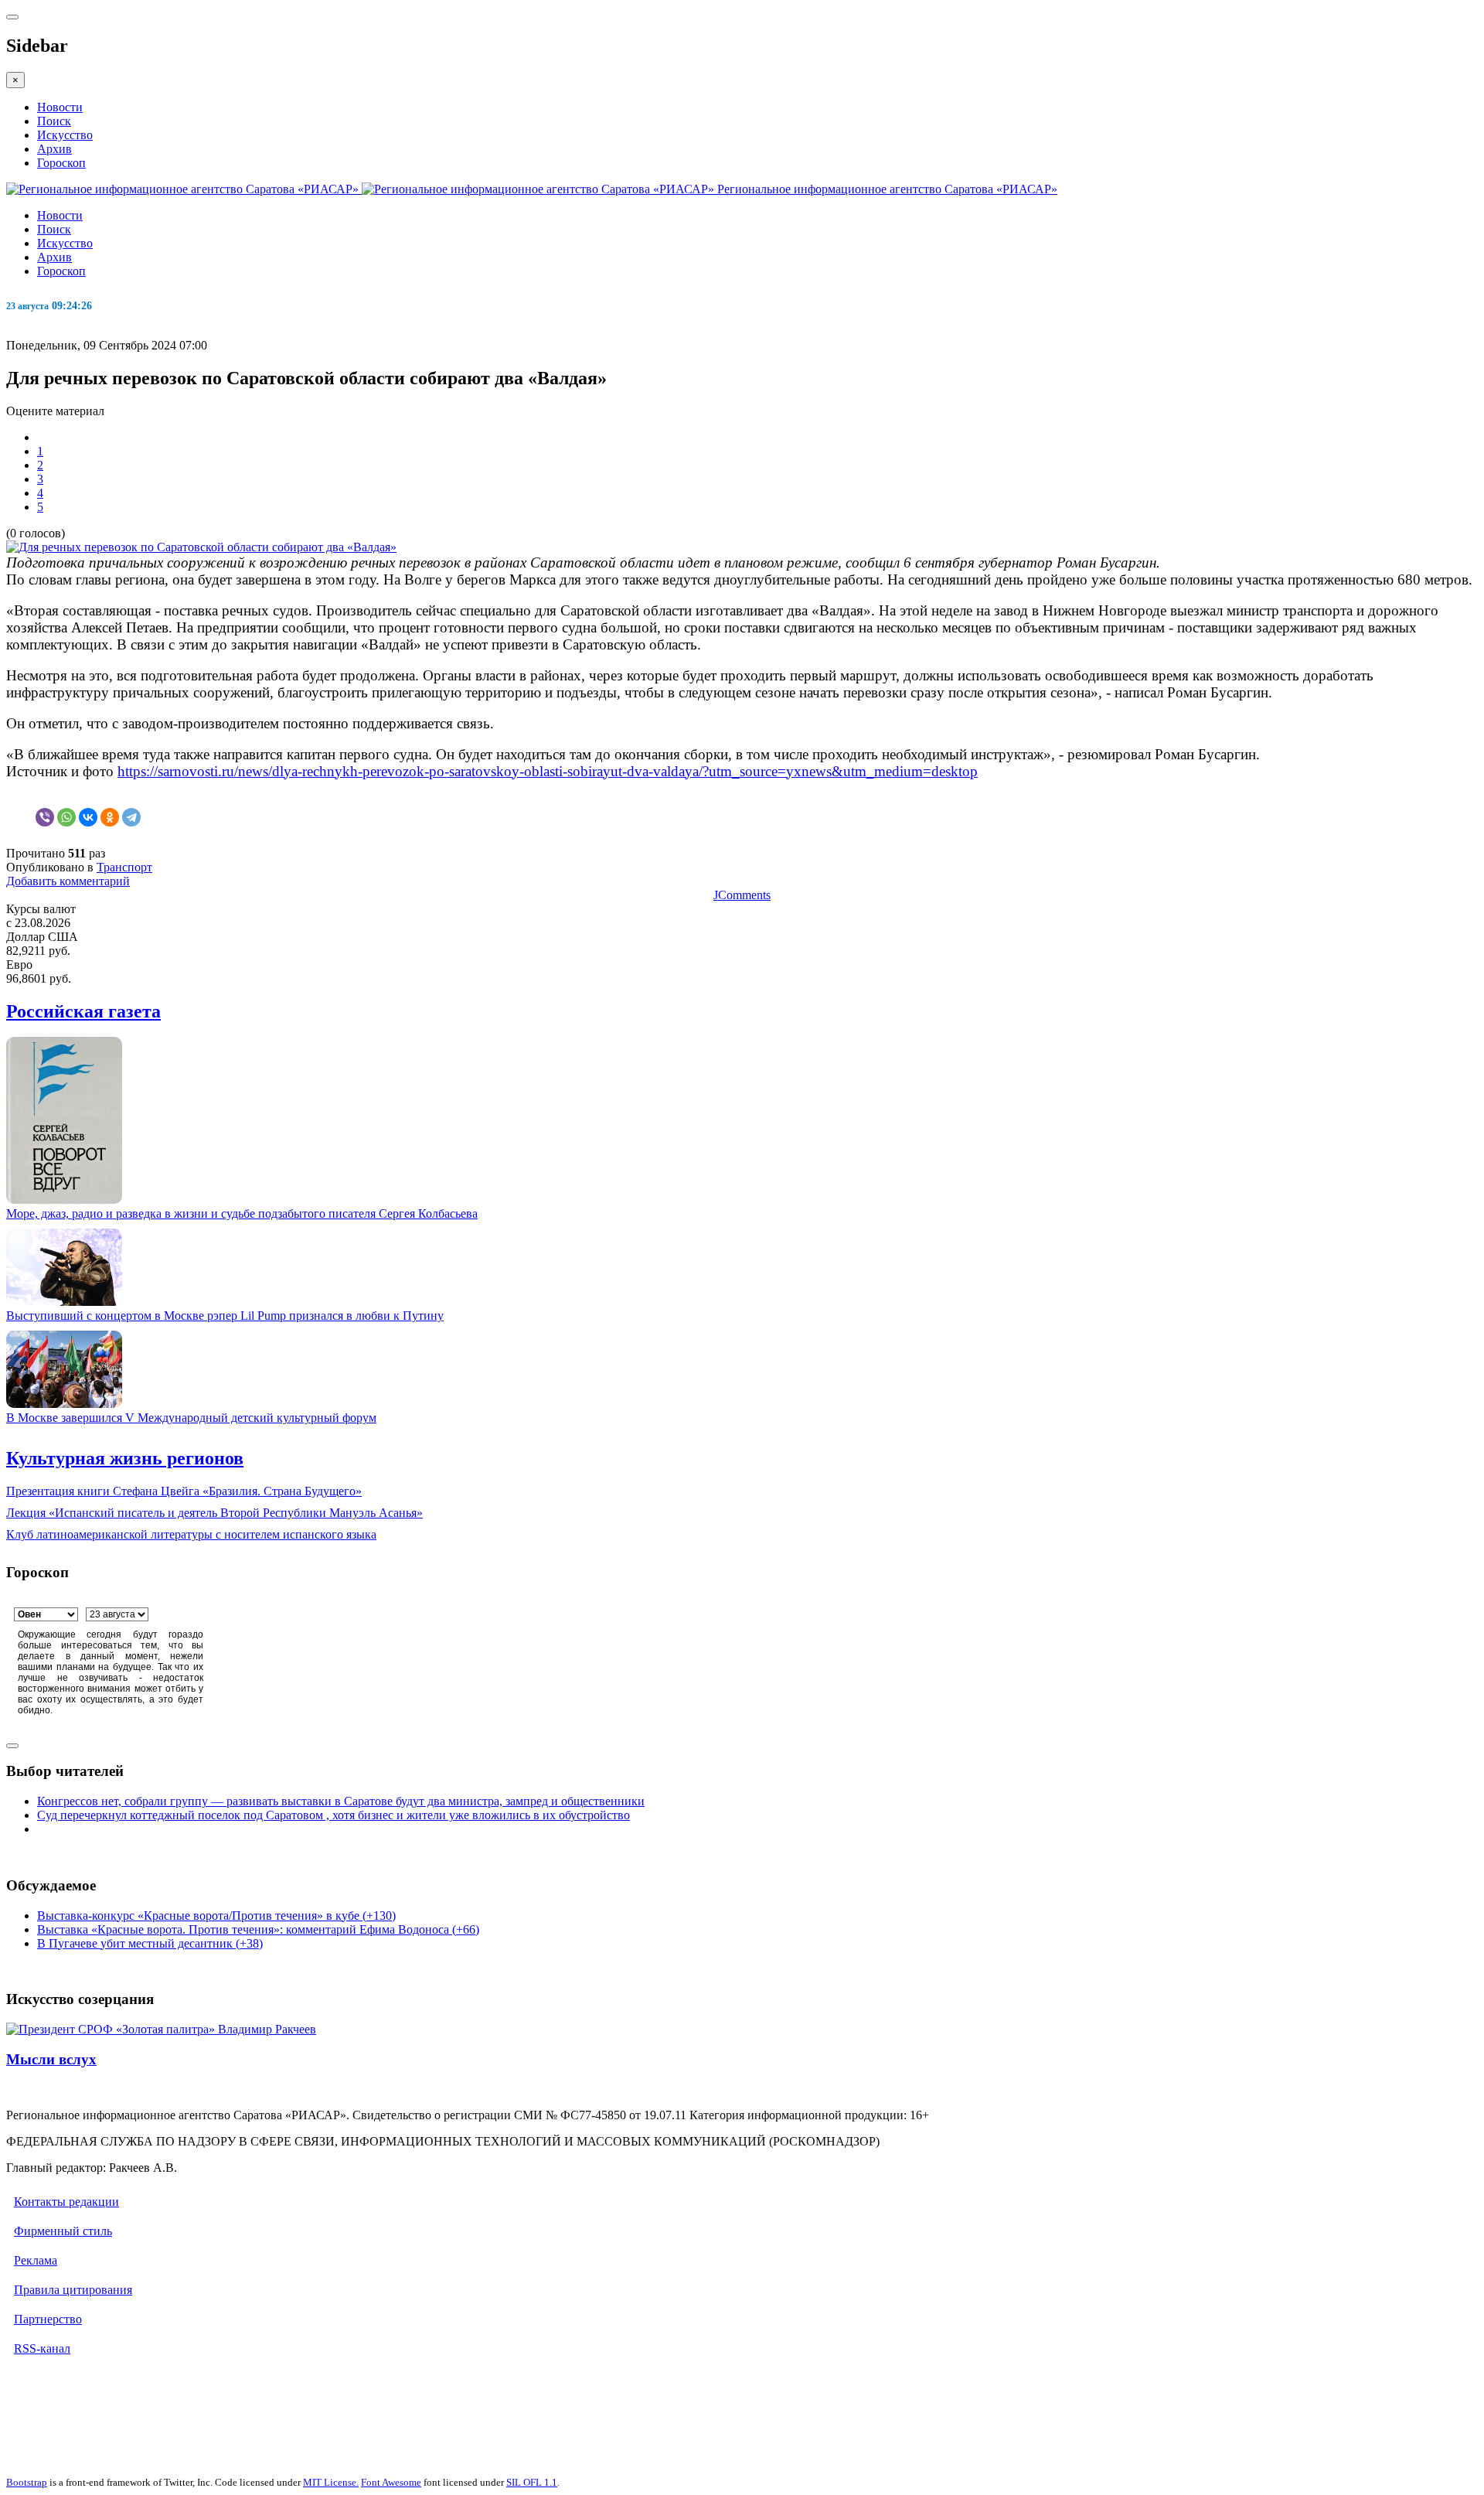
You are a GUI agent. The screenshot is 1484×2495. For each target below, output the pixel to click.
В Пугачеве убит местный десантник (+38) (150, 1943)
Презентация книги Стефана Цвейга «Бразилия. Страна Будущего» (184, 1491)
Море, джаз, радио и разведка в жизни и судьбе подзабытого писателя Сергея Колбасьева (242, 1213)
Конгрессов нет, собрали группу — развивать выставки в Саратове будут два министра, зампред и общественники (341, 1801)
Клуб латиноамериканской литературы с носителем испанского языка (191, 1534)
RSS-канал (42, 2348)
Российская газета (83, 1011)
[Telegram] (131, 817)
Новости (60, 107)
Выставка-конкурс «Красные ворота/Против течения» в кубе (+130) (216, 1916)
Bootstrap (27, 2482)
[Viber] (45, 817)
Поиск (54, 121)
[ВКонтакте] (88, 817)
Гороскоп (61, 163)
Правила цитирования (73, 2290)
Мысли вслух (51, 2059)
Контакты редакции (66, 2202)
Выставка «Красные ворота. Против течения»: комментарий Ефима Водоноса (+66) (258, 1929)
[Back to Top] (12, 1746)
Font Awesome (391, 2482)
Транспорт (124, 867)
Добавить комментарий (68, 881)
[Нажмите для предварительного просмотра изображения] (201, 547)
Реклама (36, 2260)
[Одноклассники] (110, 817)
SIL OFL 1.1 (532, 2482)
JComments (742, 895)
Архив (54, 149)
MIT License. (331, 2482)
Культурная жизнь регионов (125, 1458)
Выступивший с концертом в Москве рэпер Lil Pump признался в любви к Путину (225, 1316)
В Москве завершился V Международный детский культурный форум (191, 1418)
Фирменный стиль (63, 2231)
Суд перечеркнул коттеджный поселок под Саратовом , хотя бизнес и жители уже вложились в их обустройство (334, 1815)
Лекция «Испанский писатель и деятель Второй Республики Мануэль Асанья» (214, 1513)
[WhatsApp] (66, 817)
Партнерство (48, 2319)
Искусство (65, 135)
